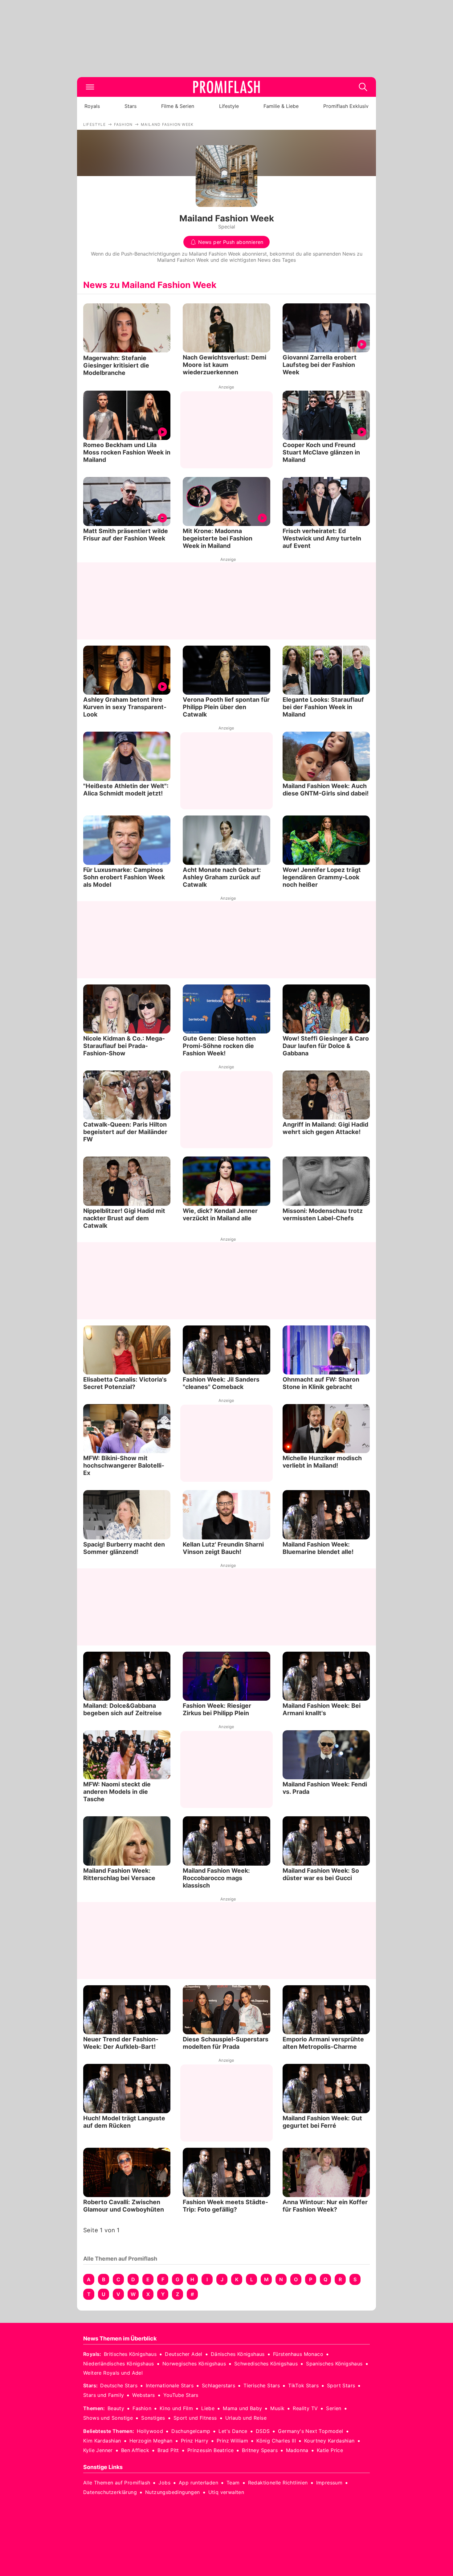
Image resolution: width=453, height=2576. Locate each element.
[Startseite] (226, 87)
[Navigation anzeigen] (90, 87)
